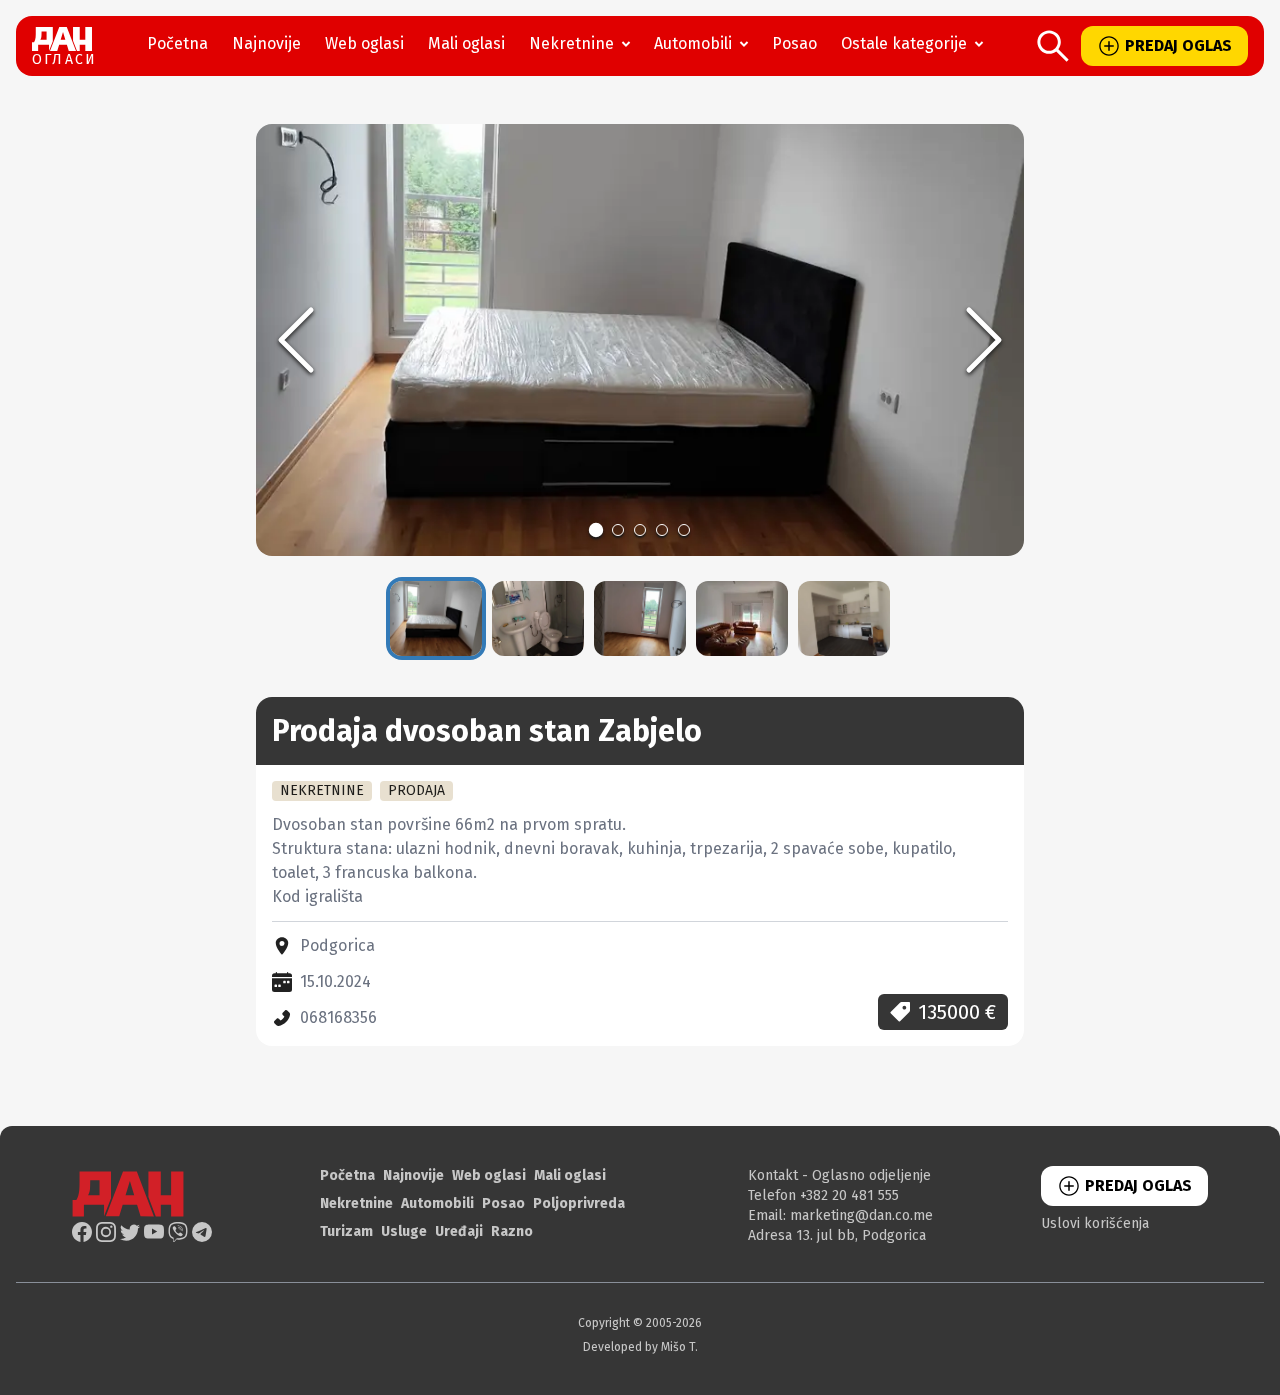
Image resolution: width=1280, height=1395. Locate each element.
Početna (177, 43)
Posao (794, 43)
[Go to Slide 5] (684, 530)
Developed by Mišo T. (640, 1347)
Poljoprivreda (579, 1203)
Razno (512, 1231)
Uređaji (459, 1231)
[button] (640, 340)
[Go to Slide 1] (596, 530)
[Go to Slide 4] (662, 530)
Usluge (404, 1231)
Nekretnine (571, 43)
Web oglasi (364, 43)
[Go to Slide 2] (618, 530)
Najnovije (266, 43)
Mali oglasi (466, 43)
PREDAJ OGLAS (1178, 45)
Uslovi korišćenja (1095, 1223)
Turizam (346, 1231)
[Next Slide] (984, 340)
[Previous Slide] (296, 340)
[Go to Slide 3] (640, 530)
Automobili (693, 43)
